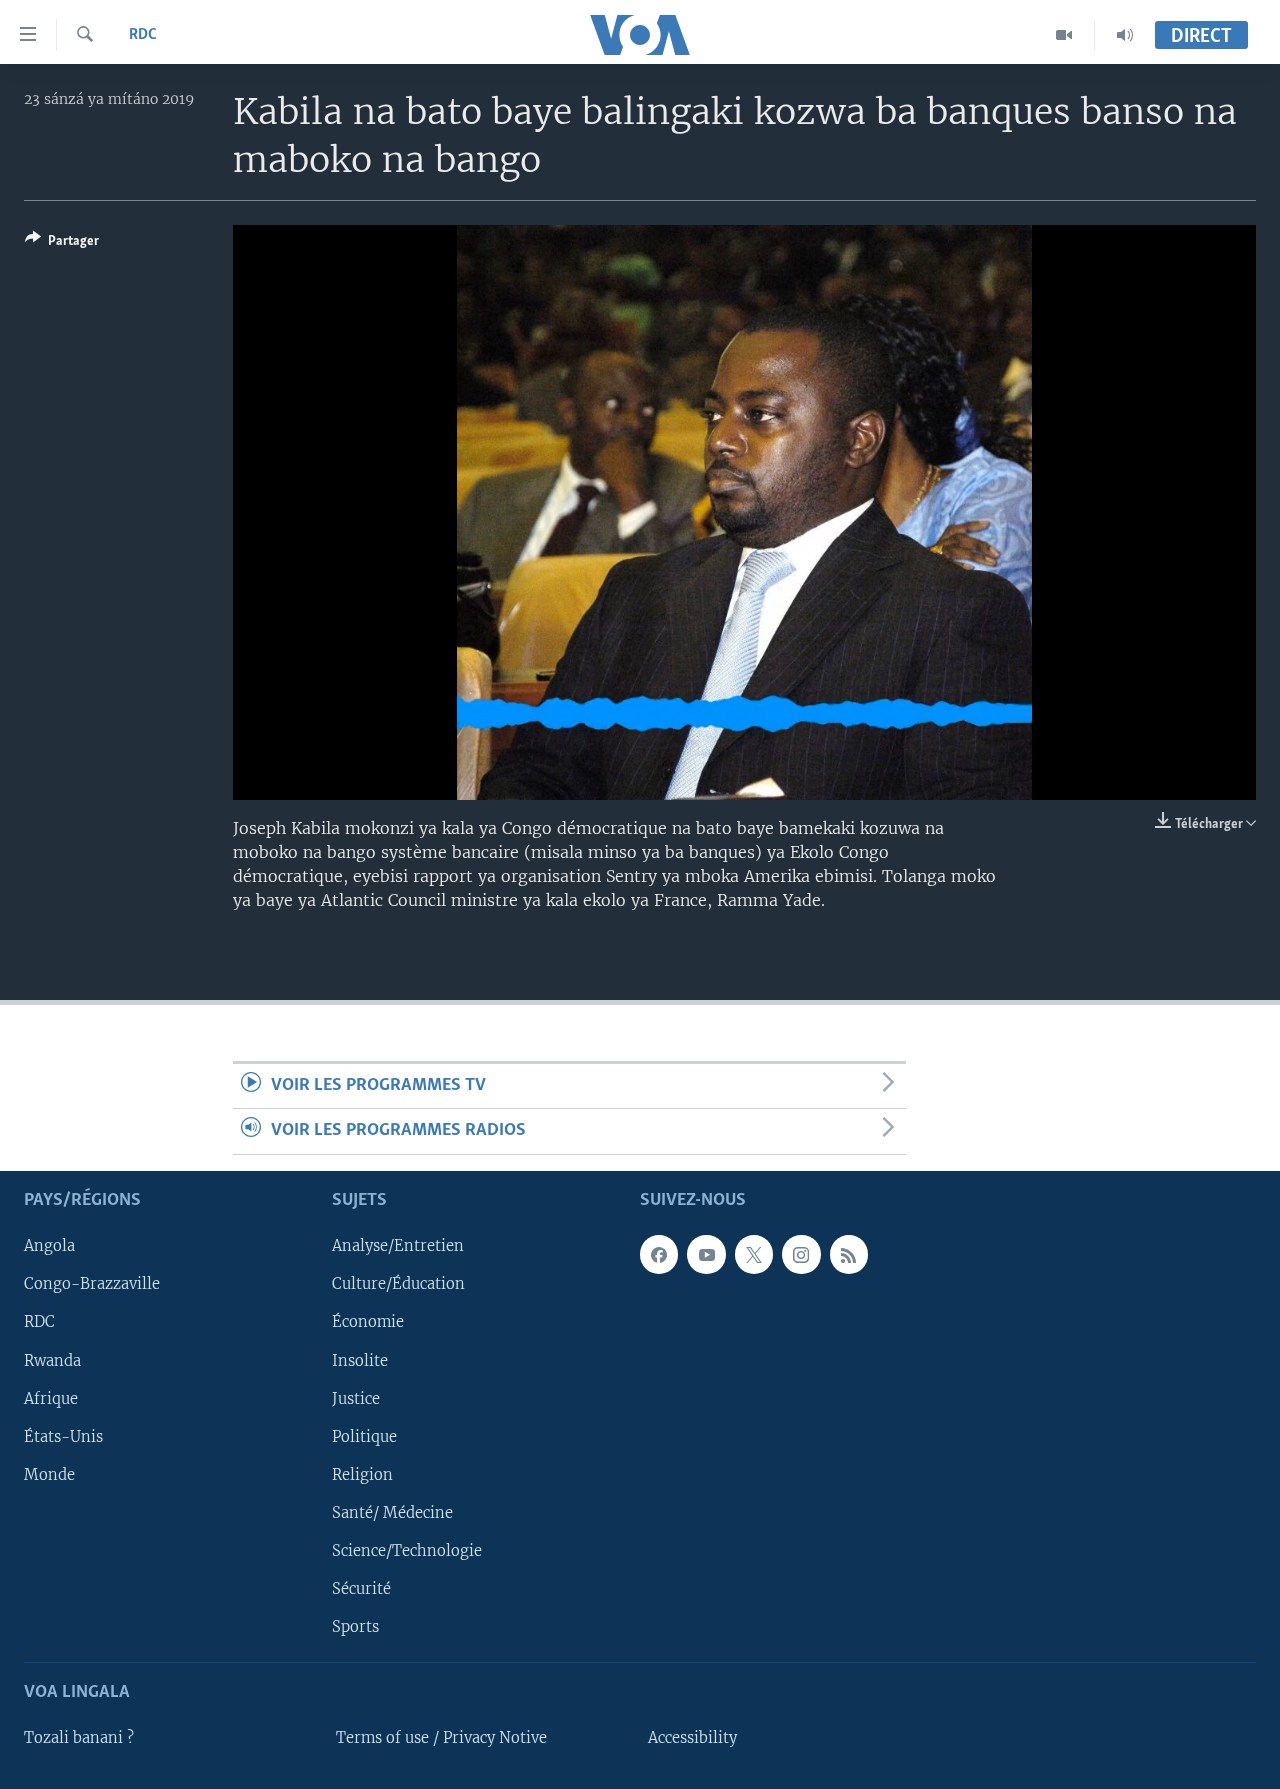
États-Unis (63, 1436)
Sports (355, 1627)
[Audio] (1125, 35)
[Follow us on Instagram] (801, 1254)
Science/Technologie (407, 1551)
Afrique (51, 1398)
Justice (356, 1398)
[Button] (62, 244)
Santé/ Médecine (392, 1513)
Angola (49, 1246)
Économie (368, 1322)
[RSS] (849, 1254)
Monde (49, 1474)
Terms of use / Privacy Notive (441, 1738)
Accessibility (692, 1738)
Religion (362, 1474)
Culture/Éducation (398, 1284)
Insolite (360, 1360)
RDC (143, 35)
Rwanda (52, 1360)
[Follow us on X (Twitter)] (754, 1254)
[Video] (1064, 35)
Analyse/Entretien (398, 1246)
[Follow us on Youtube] (706, 1254)
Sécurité (361, 1589)
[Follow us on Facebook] (659, 1254)
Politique (364, 1436)
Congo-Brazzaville (92, 1284)
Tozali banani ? (79, 1738)
